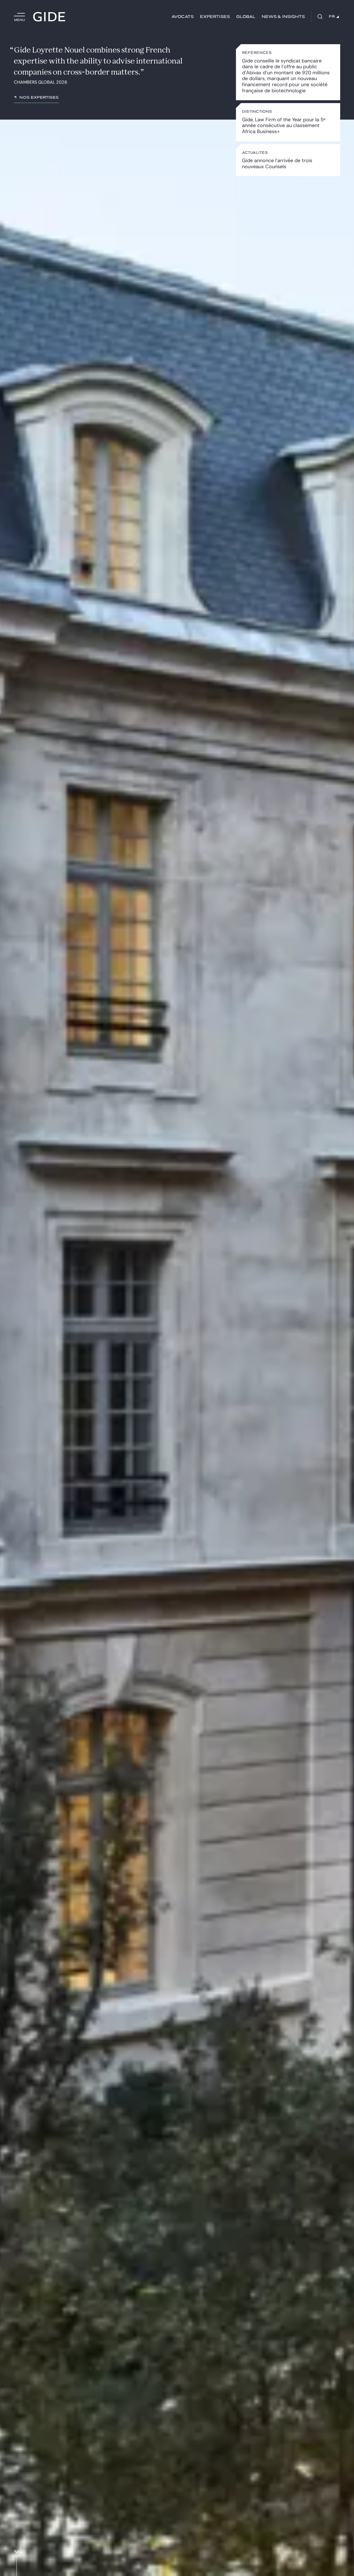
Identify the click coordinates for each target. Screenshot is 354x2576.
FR (332, 17)
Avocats (183, 17)
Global (246, 17)
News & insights (283, 17)
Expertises (215, 17)
